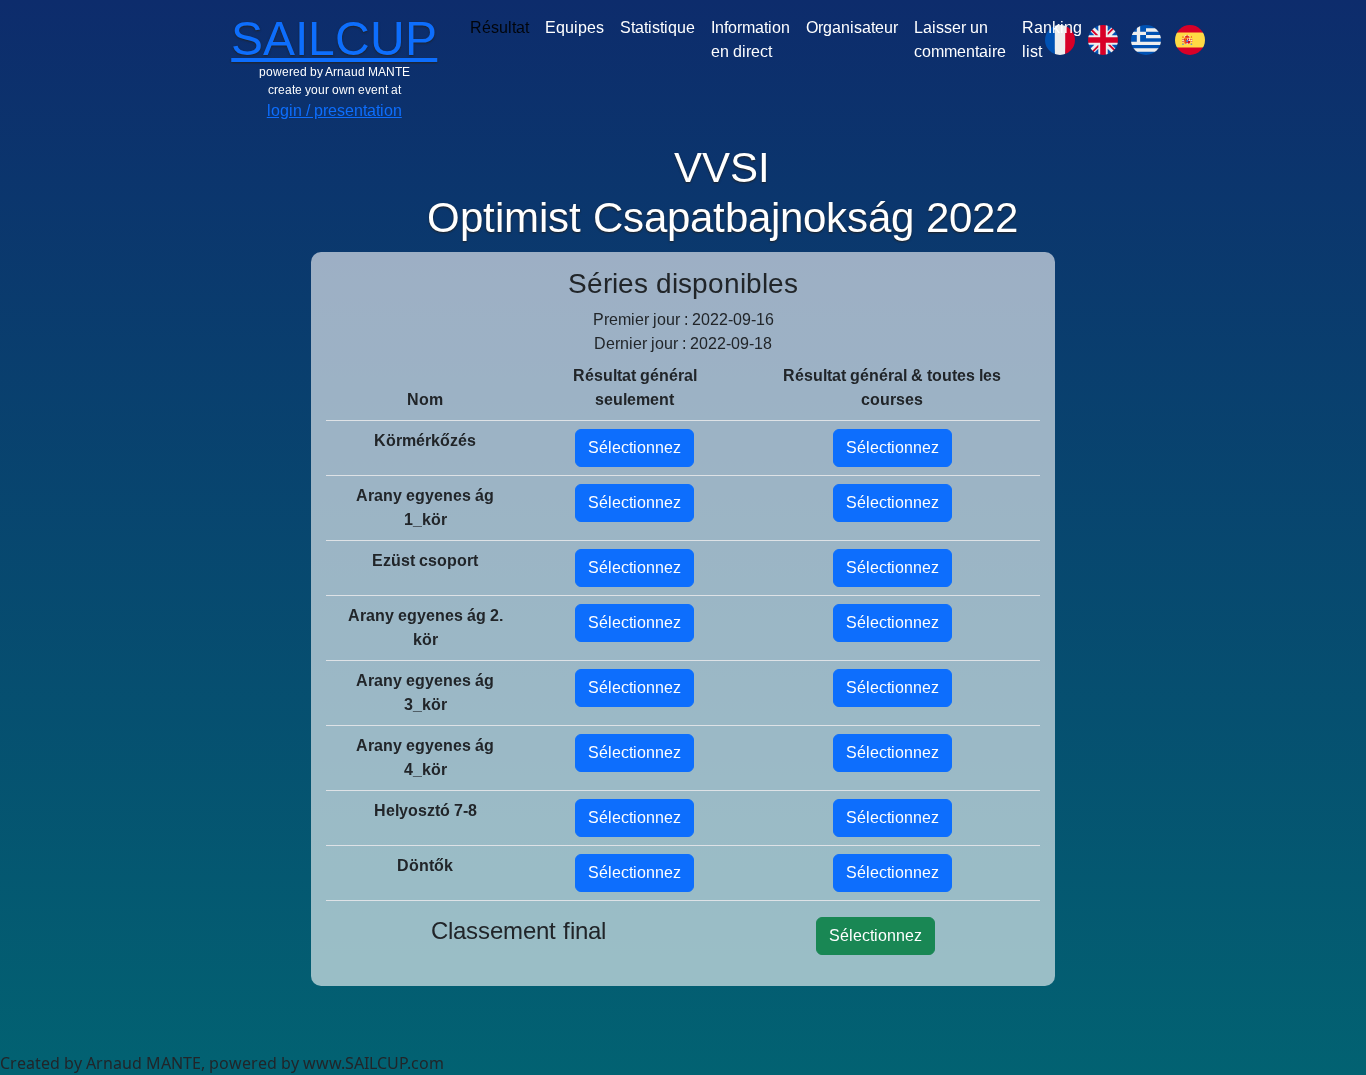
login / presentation (334, 110)
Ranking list (1052, 39)
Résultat (499, 27)
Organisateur (852, 27)
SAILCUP (334, 38)
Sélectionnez (634, 447)
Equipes (574, 27)
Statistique (657, 27)
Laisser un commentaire (960, 39)
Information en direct (750, 39)
